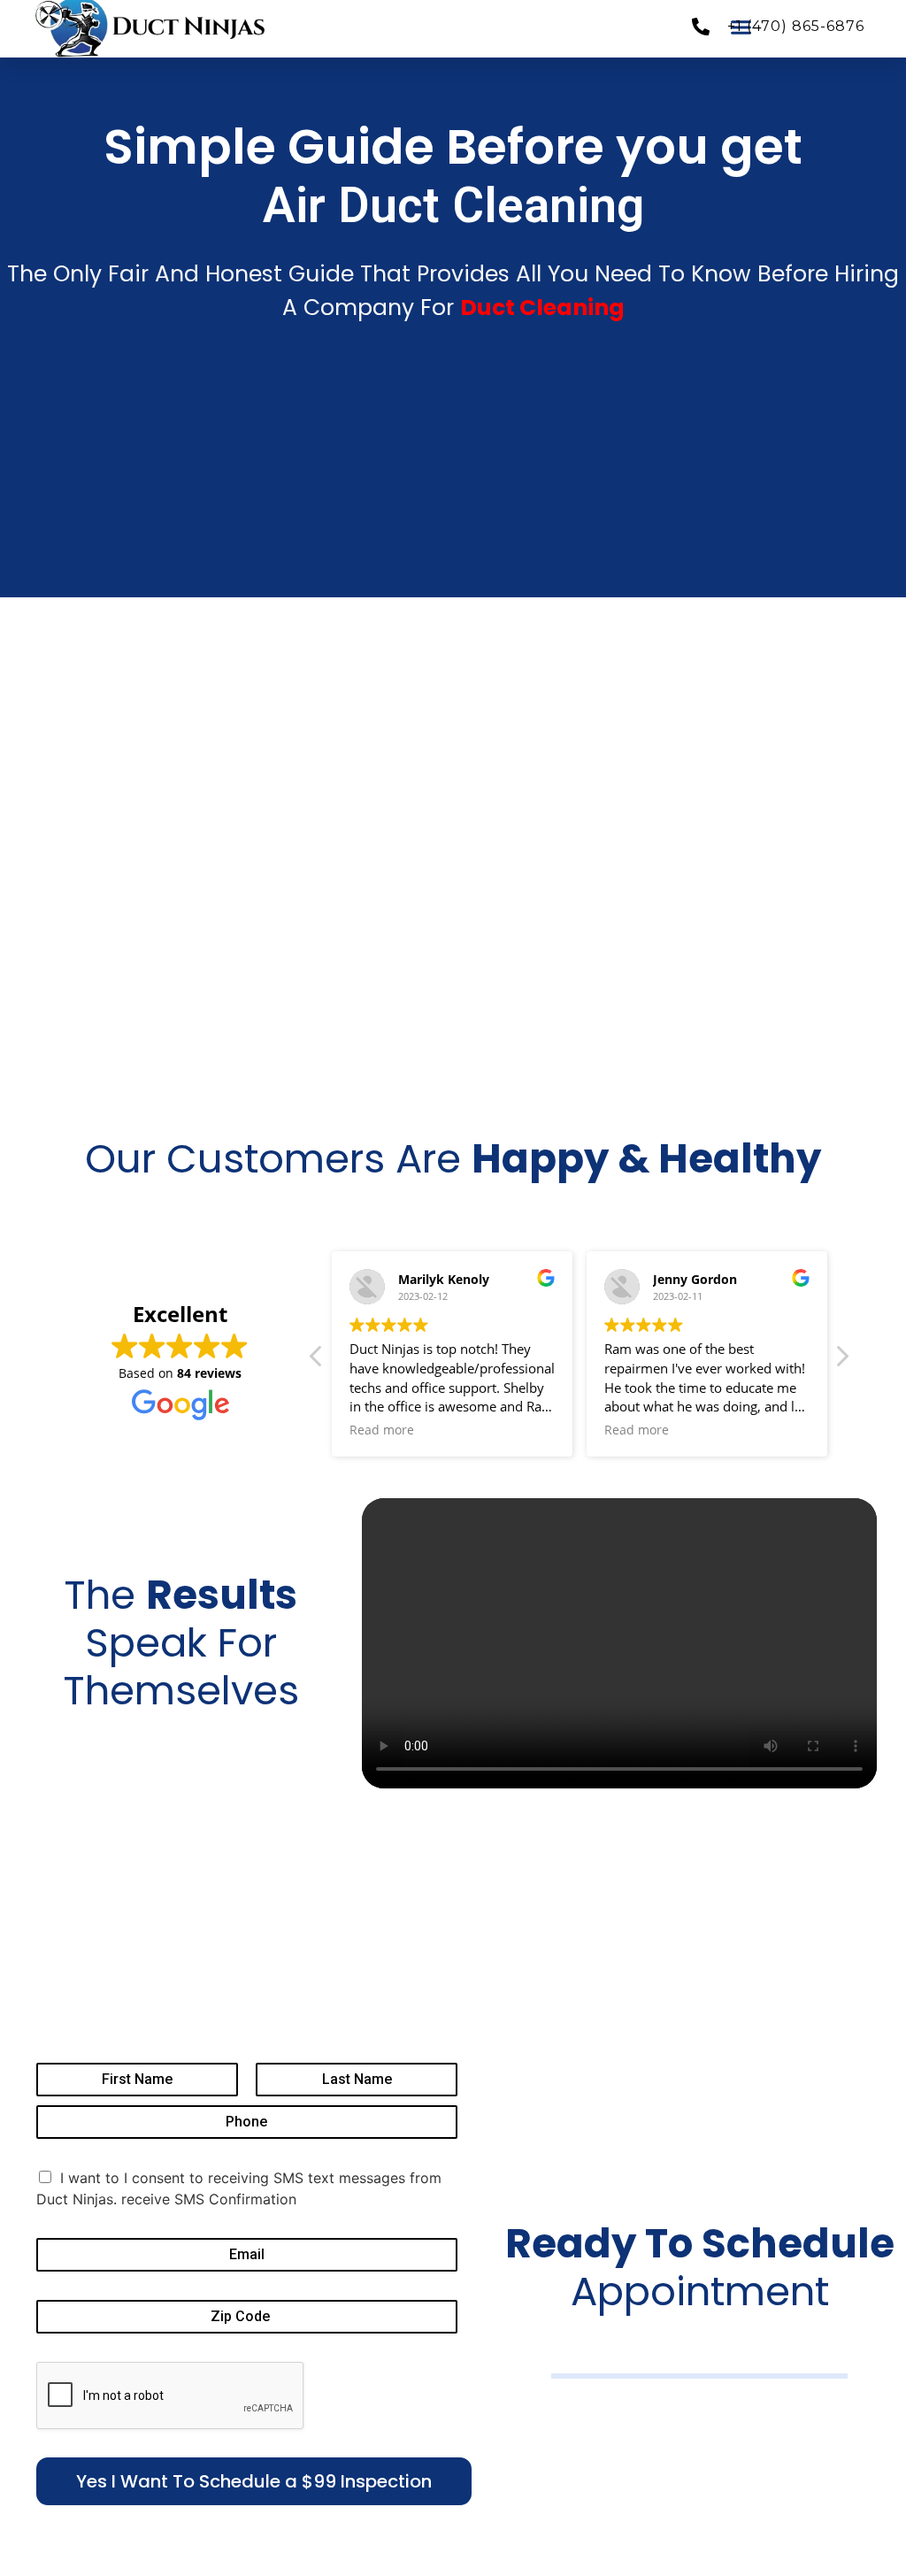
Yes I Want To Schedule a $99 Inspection (254, 2481)
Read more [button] (382, 1430)
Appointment (700, 2268)
